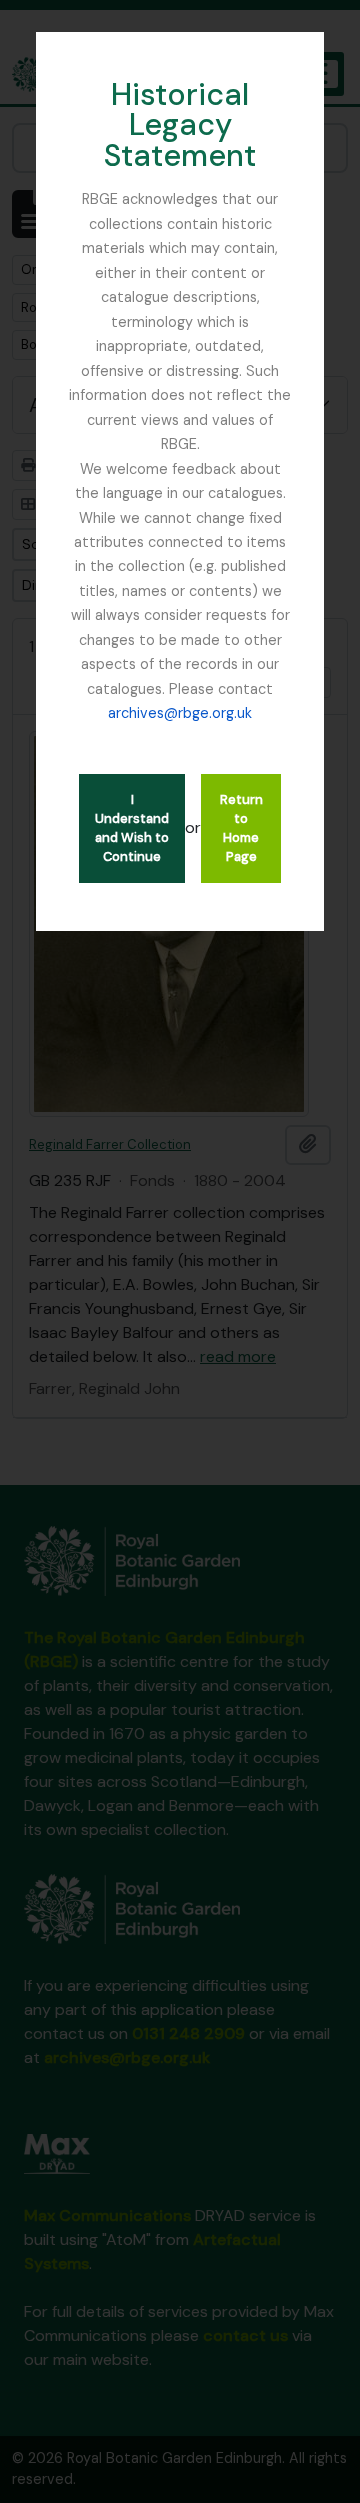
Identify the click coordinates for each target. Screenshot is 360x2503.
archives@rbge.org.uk (180, 713)
